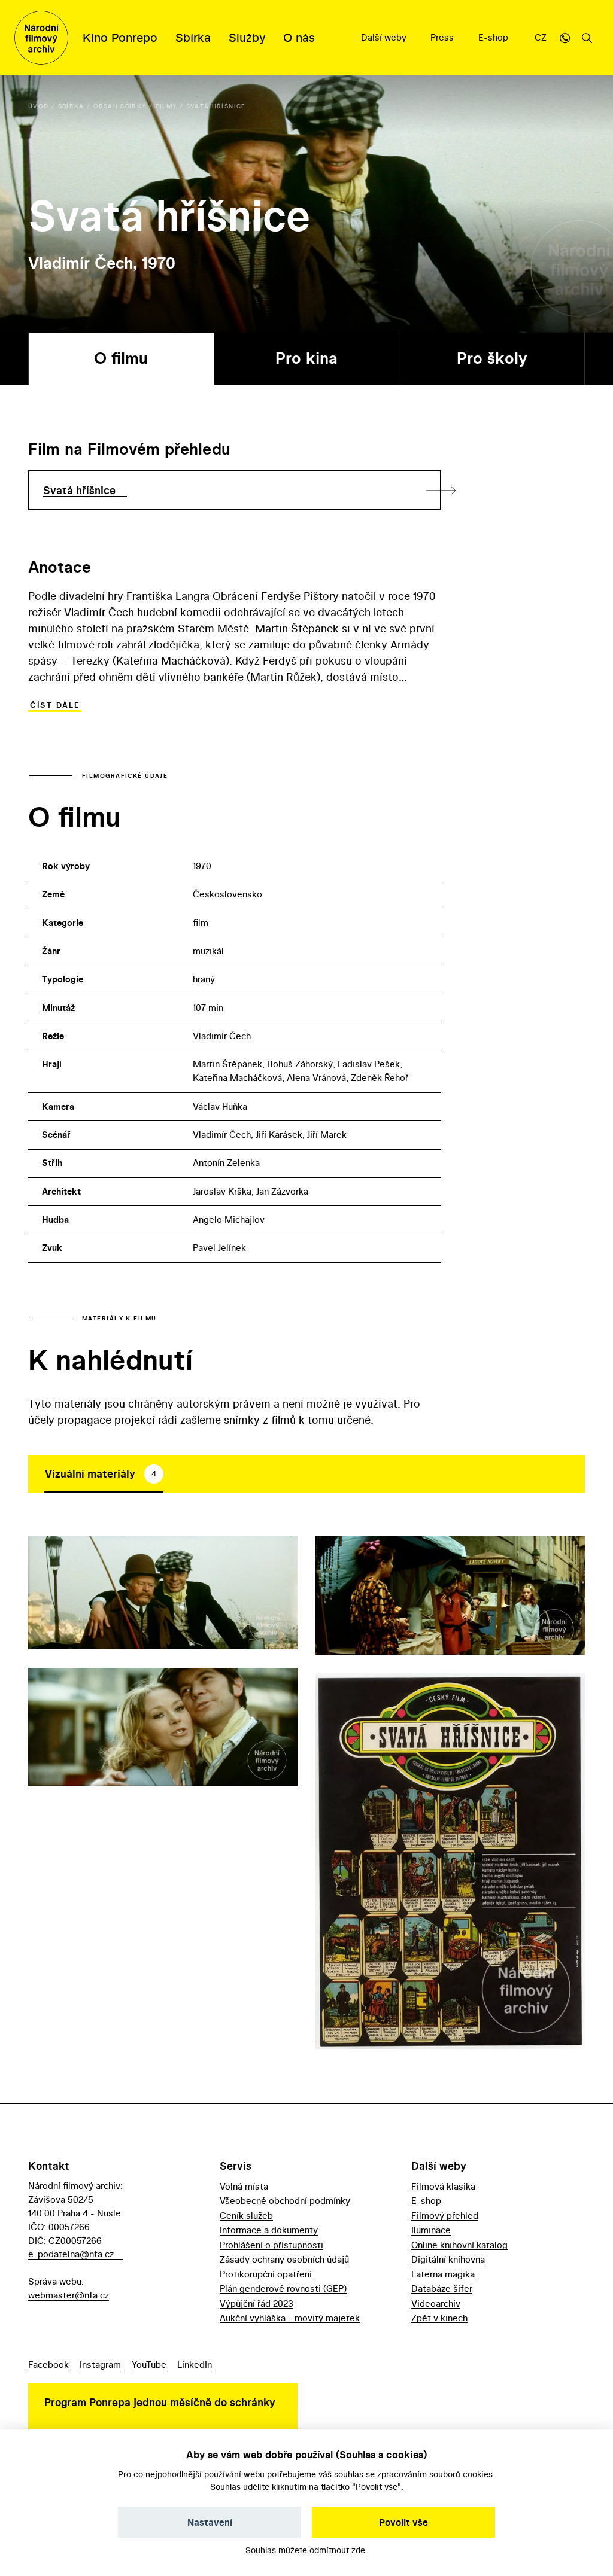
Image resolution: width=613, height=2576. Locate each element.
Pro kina (306, 358)
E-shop (494, 37)
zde (358, 2550)
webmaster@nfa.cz (69, 2295)
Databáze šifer (442, 2289)
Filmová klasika (443, 2186)
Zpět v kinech (439, 2318)
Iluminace (431, 2230)
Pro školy (492, 358)
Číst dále (55, 705)
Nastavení (210, 2522)
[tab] (104, 1474)
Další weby (385, 37)
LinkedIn (195, 2365)
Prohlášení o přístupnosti (271, 2245)
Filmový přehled (445, 2216)
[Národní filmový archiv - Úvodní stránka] (41, 38)
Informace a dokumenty (269, 2230)
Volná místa (244, 2186)
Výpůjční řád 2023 (257, 2304)
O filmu (121, 358)
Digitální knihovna (448, 2259)
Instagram (100, 2365)
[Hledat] (587, 38)
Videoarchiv (436, 2304)
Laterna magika (443, 2274)
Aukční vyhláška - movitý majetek (290, 2318)
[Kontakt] (565, 38)
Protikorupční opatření (266, 2274)
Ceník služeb (246, 2216)
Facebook (48, 2365)
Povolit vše (403, 2522)
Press (443, 37)
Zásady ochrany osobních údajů (284, 2259)
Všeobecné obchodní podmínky (285, 2201)
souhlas (349, 2474)
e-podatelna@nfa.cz (71, 2254)
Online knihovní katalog (459, 2245)
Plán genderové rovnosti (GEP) (283, 2289)
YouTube (149, 2365)
